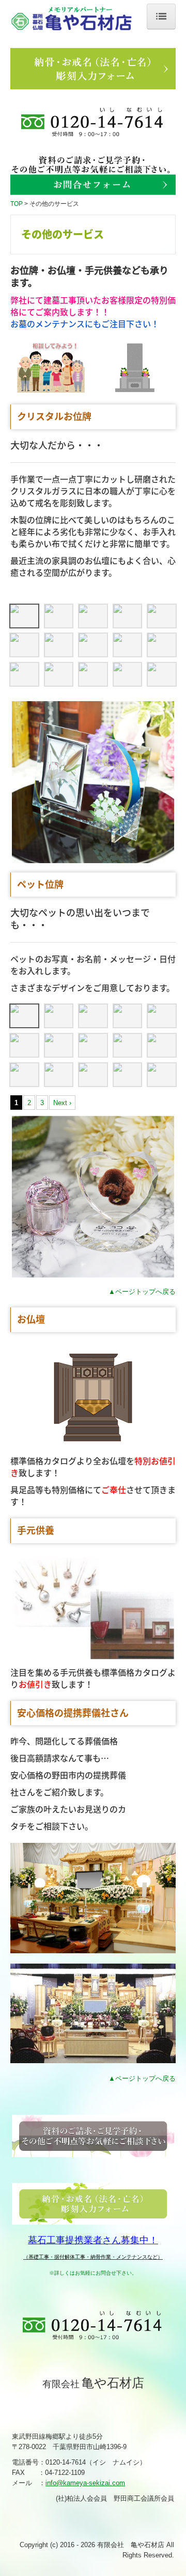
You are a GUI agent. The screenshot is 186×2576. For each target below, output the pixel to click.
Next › (62, 1103)
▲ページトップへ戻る (142, 1292)
